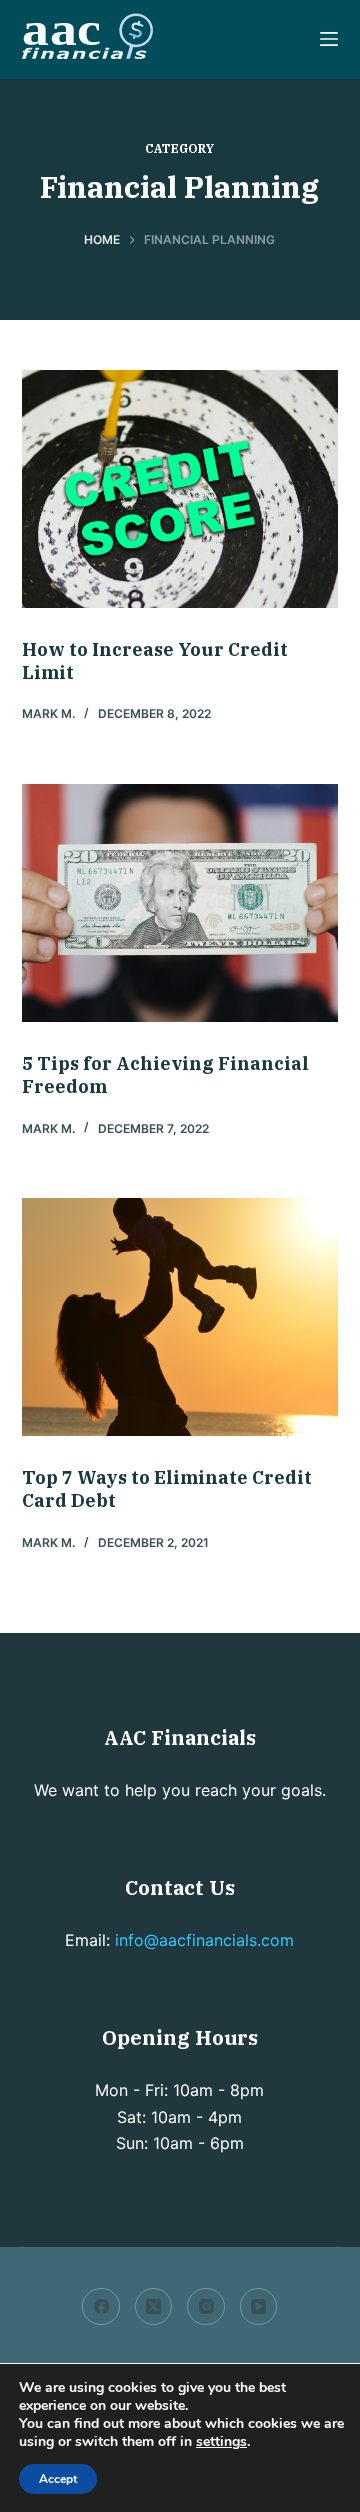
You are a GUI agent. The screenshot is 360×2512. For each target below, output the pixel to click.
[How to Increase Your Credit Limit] (180, 489)
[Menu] (329, 39)
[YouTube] (259, 2307)
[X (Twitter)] (154, 2307)
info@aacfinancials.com (204, 1940)
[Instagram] (206, 2307)
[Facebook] (101, 2307)
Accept (58, 2479)
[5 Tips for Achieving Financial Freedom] (180, 903)
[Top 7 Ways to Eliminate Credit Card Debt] (180, 1317)
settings (221, 2442)
